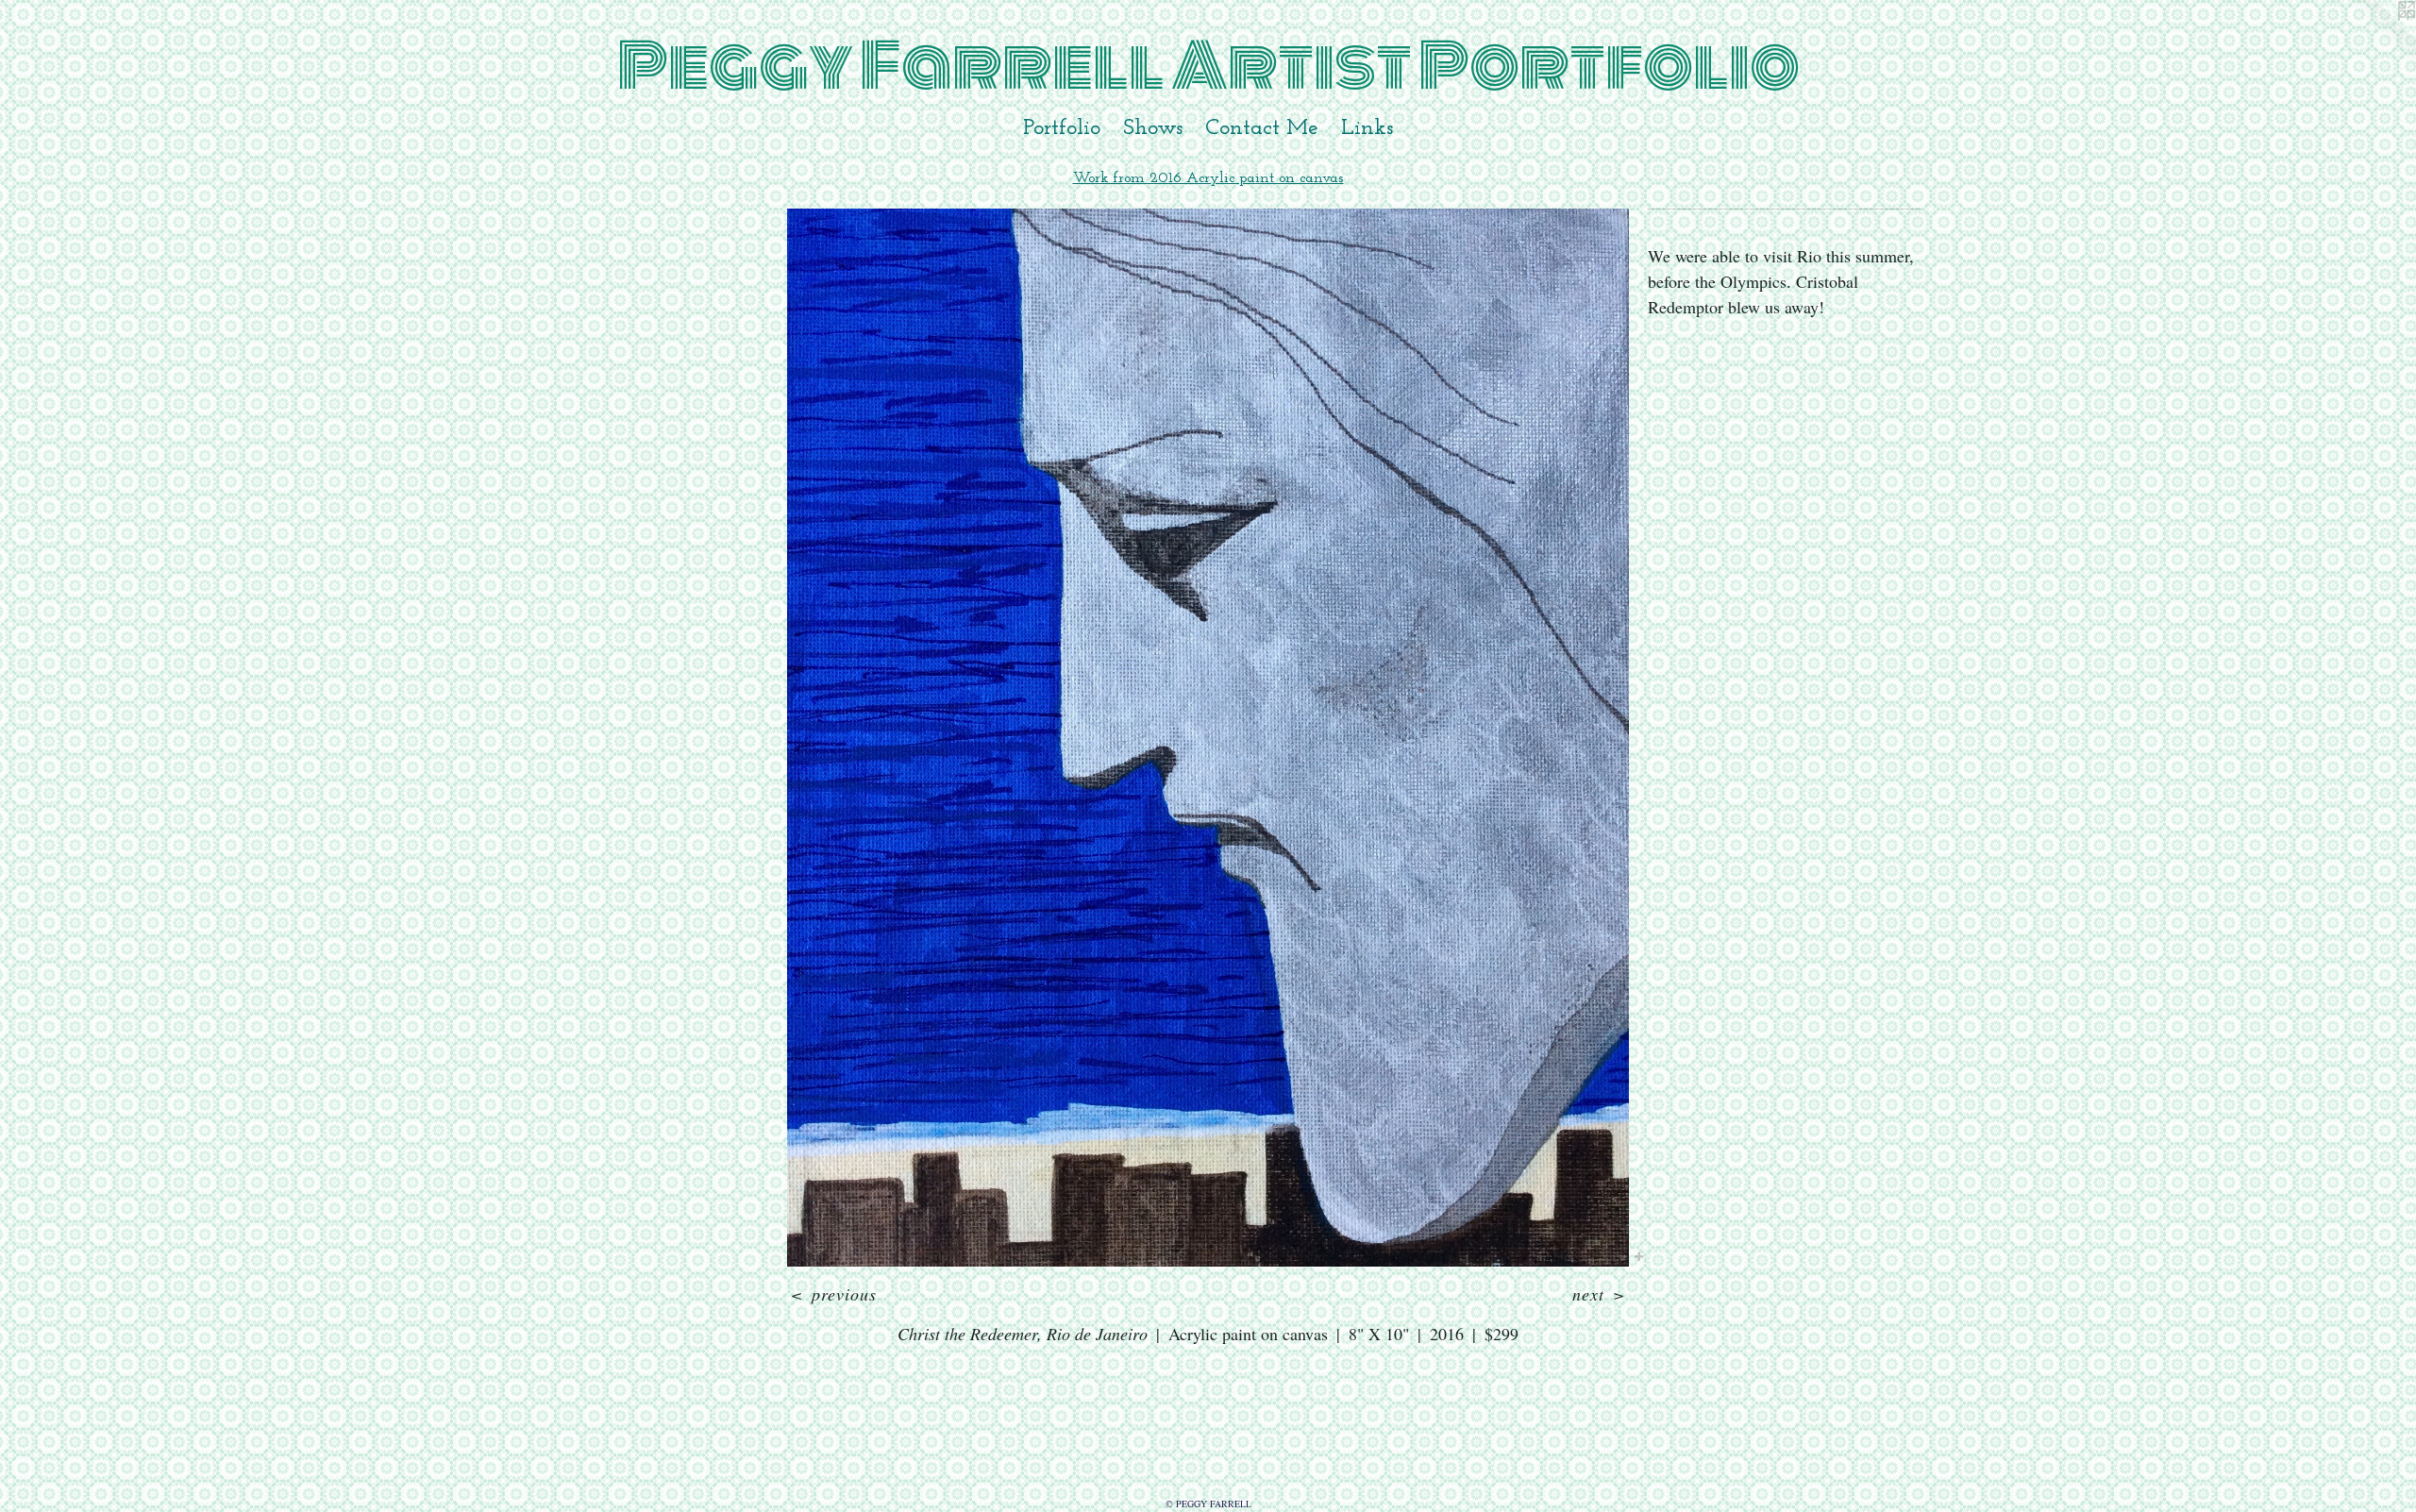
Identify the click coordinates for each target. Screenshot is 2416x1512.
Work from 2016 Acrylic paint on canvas (1208, 178)
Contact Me (1262, 128)
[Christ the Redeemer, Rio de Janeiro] (1208, 738)
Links (1367, 128)
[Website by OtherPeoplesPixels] (2378, 38)
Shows (1153, 128)
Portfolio (1062, 128)
